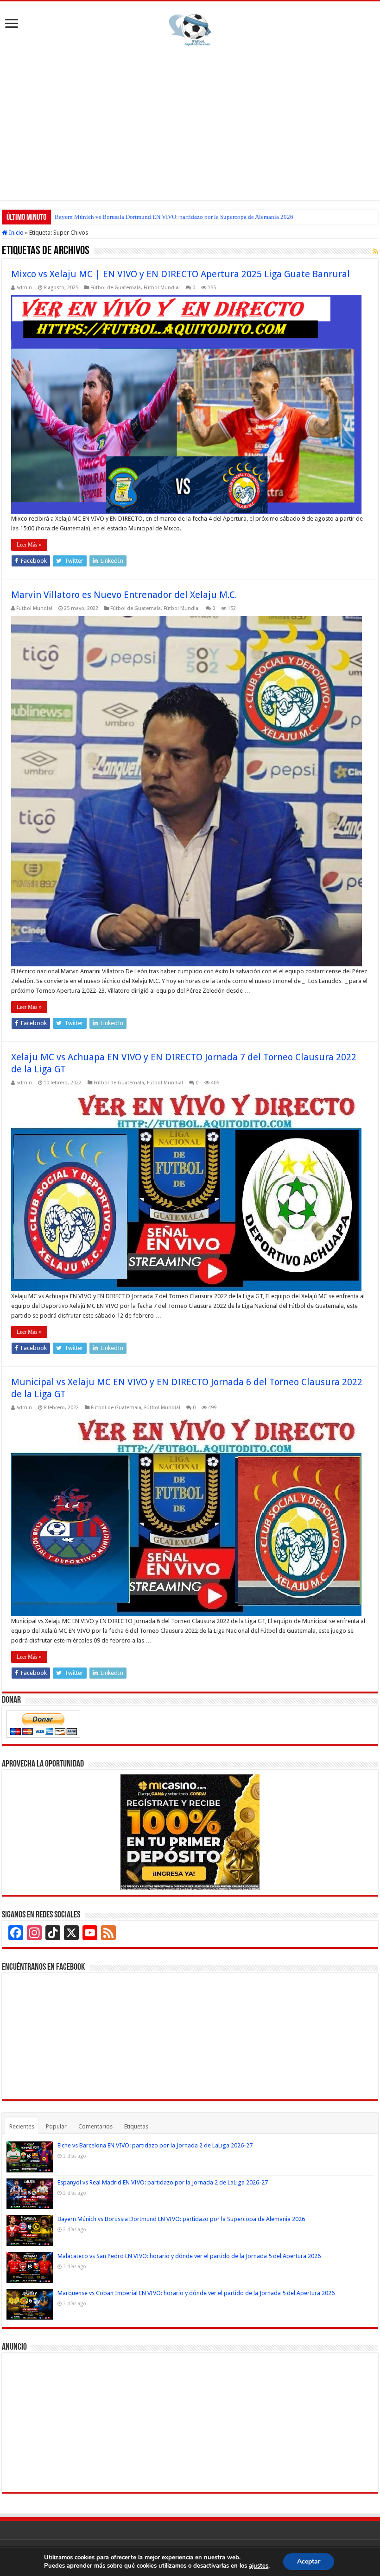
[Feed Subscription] (376, 251)
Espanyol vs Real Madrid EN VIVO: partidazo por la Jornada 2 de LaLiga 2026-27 (163, 2182)
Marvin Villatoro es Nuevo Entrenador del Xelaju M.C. (124, 595)
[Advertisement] (190, 122)
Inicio (16, 233)
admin (24, 288)
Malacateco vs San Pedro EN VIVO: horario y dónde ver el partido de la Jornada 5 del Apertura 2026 (189, 2256)
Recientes (22, 2126)
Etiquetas (136, 2126)
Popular (56, 2126)
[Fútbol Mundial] (190, 30)
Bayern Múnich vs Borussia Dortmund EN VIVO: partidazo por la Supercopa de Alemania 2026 (174, 217)
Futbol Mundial (34, 608)
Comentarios (95, 2126)
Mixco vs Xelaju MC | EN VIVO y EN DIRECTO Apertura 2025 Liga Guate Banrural (180, 274)
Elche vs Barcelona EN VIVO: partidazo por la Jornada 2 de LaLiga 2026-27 (155, 2145)
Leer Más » (29, 545)
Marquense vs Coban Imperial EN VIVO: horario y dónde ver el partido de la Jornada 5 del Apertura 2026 (196, 2293)
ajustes (259, 2566)
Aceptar (309, 2561)
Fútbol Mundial (162, 288)
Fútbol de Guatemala (116, 288)
